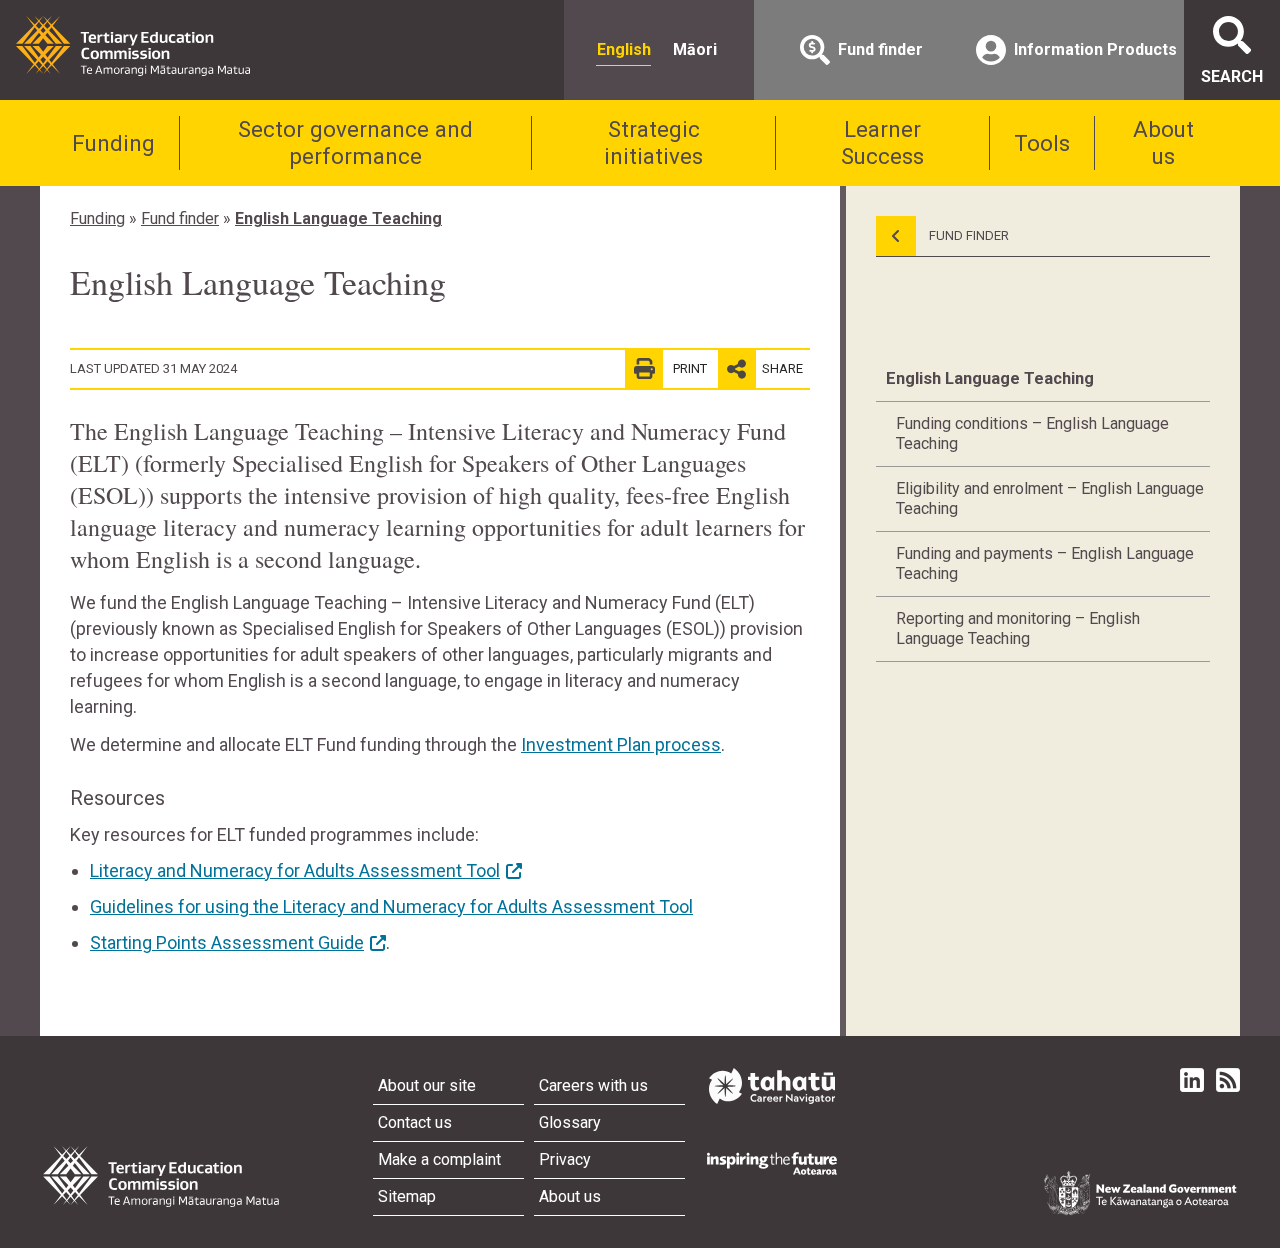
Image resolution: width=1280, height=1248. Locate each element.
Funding (113, 143)
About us (1163, 142)
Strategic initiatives (653, 142)
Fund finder (180, 218)
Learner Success (882, 142)
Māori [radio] (695, 49)
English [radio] (624, 49)
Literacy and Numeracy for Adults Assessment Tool (295, 870)
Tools (1042, 143)
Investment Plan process (621, 744)
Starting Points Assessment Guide (227, 942)
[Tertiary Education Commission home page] (133, 46)
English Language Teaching (338, 218)
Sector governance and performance (355, 142)
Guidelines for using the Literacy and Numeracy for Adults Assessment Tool (391, 906)
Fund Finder (967, 235)
